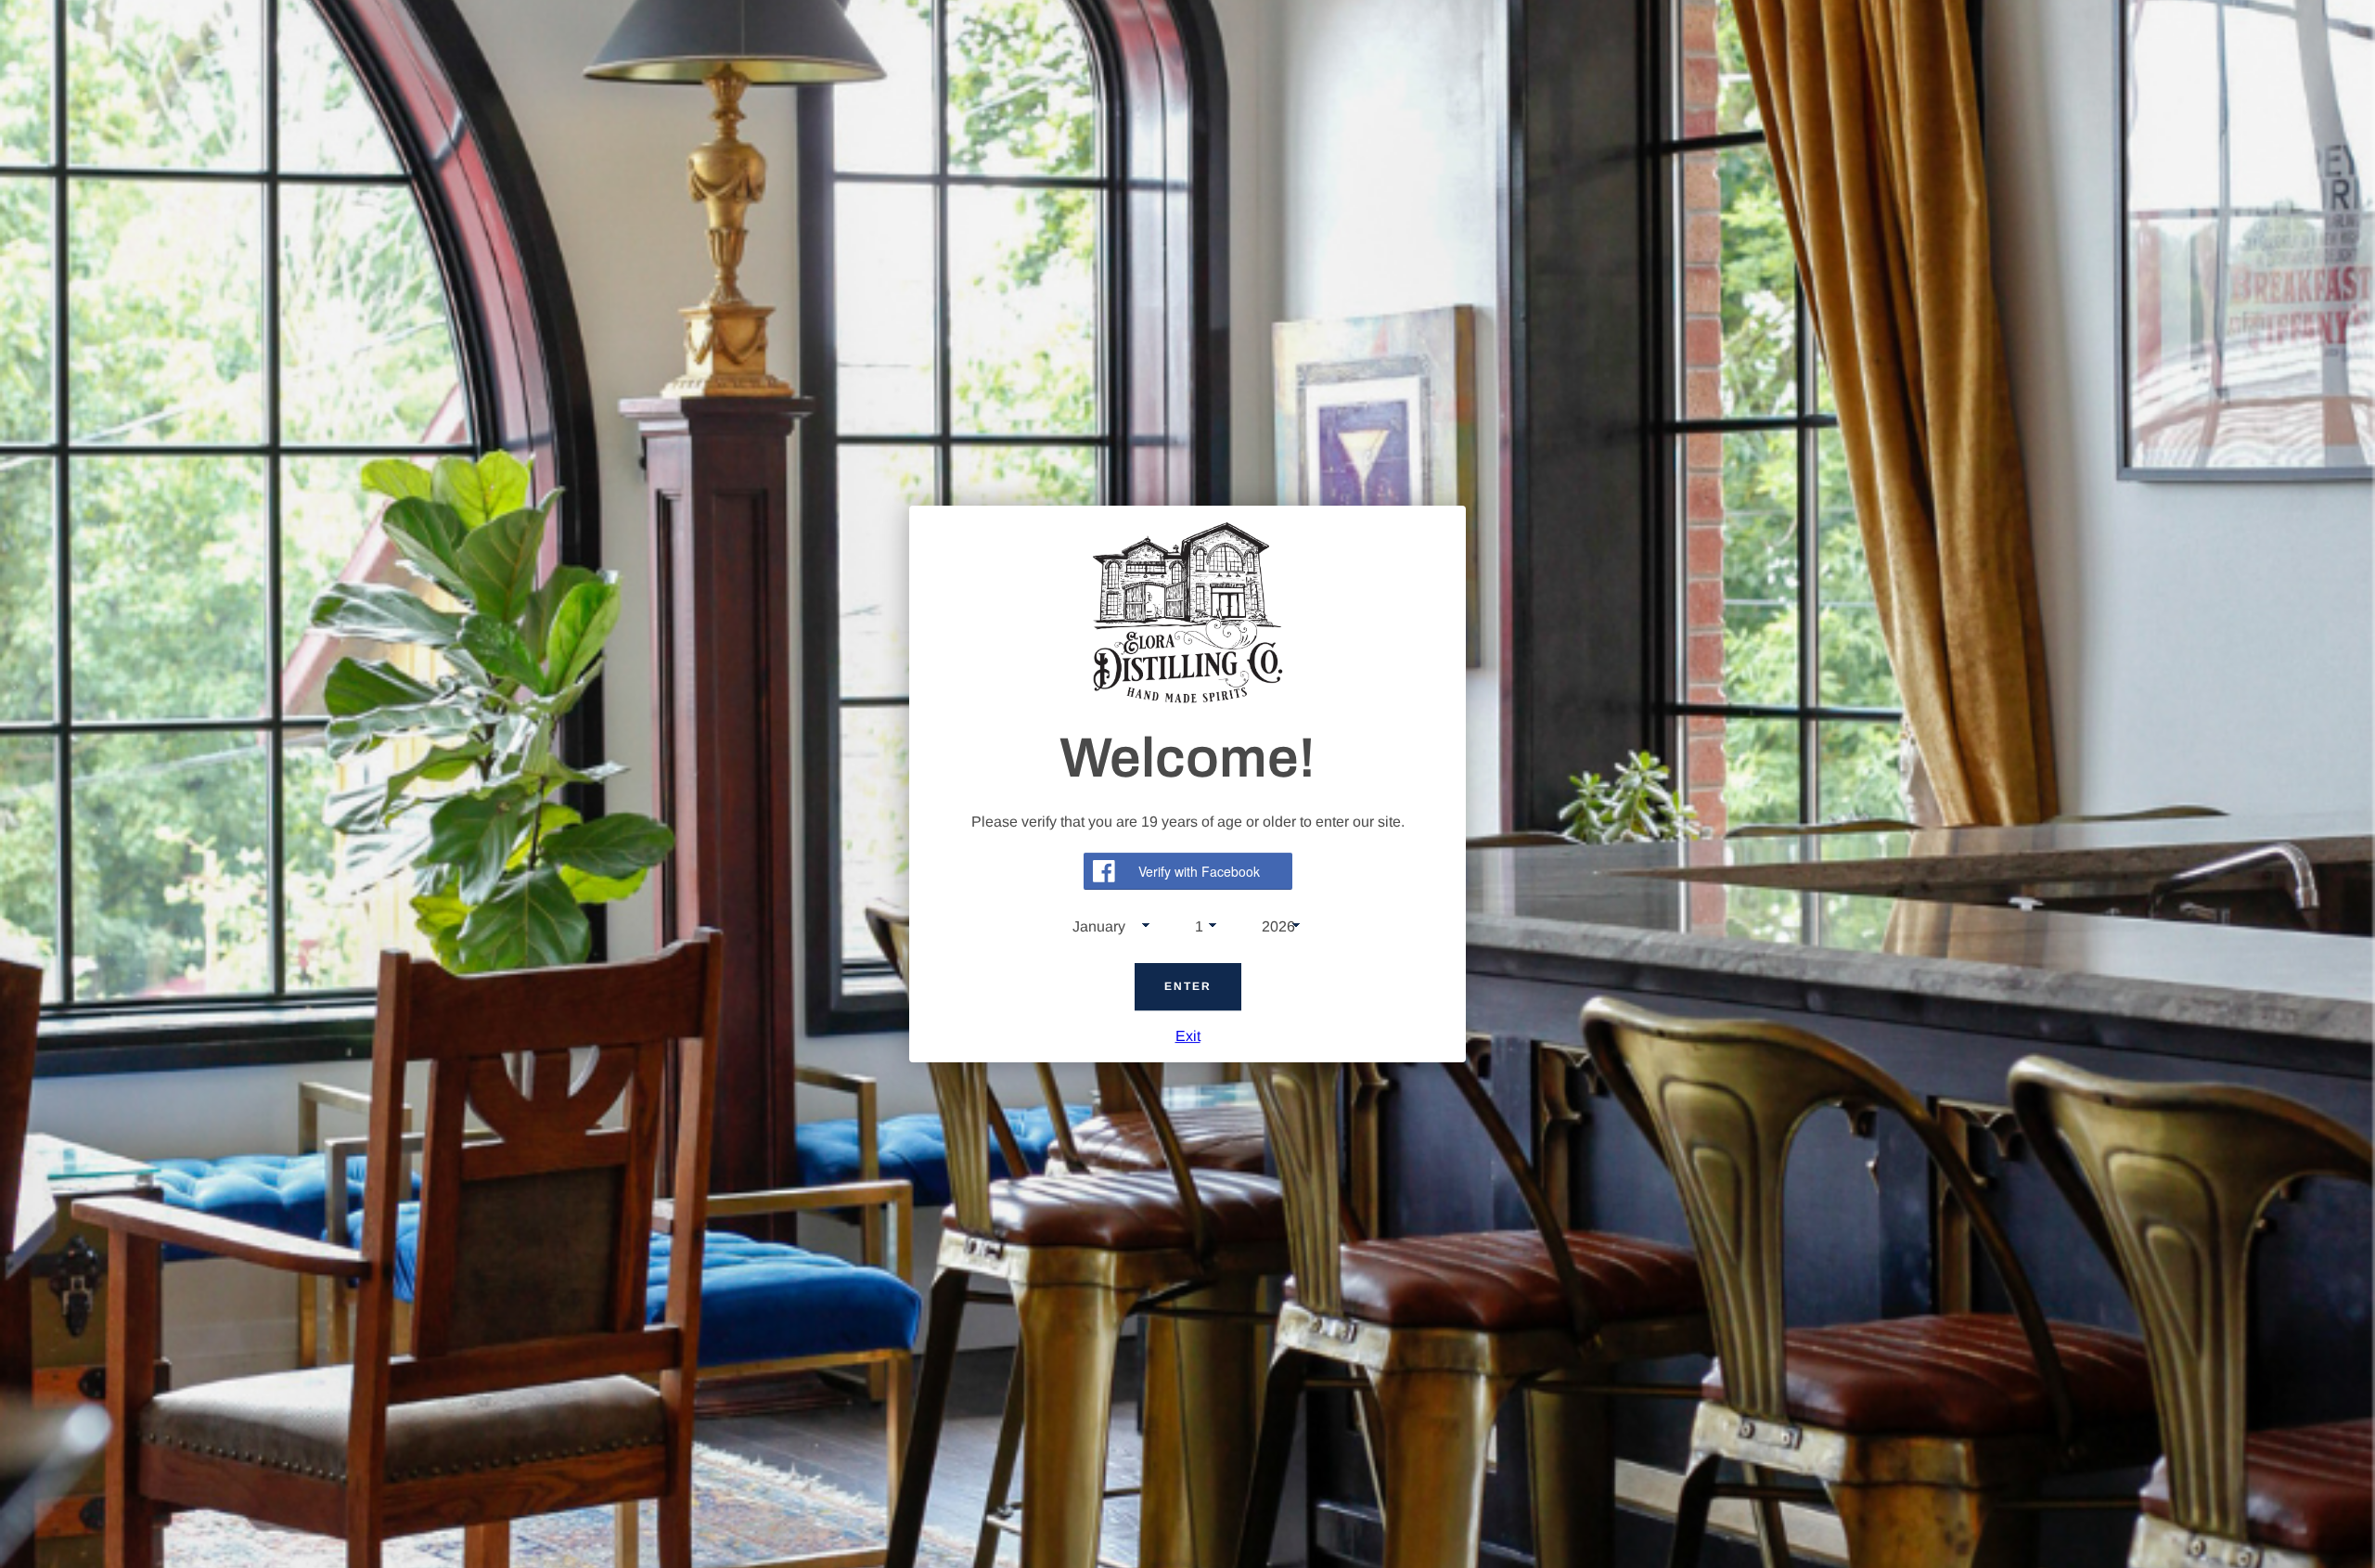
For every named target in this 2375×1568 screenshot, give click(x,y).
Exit (1188, 1036)
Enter (1188, 987)
